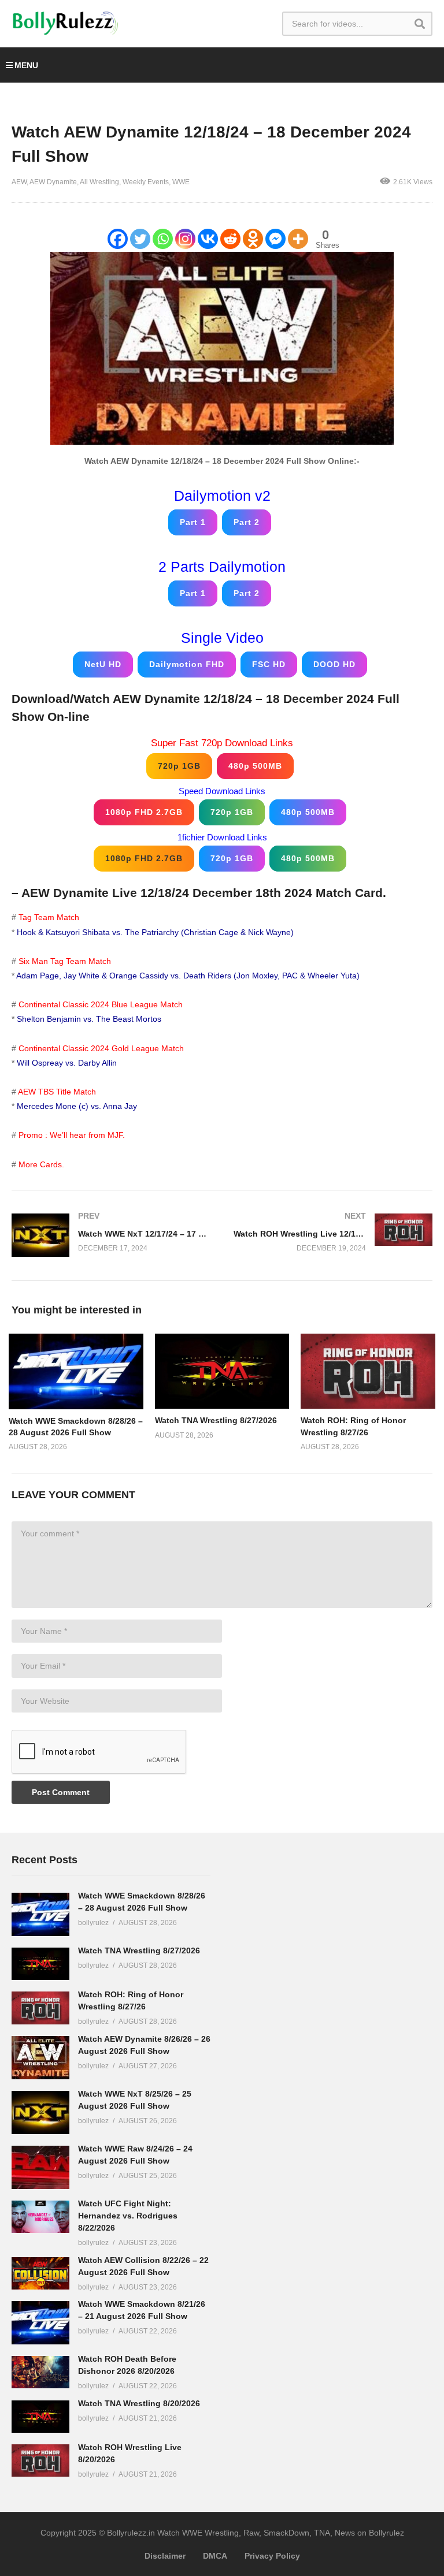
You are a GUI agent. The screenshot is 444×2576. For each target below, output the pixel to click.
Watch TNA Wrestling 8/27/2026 (216, 1420)
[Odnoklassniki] (253, 239)
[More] (298, 239)
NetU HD (103, 664)
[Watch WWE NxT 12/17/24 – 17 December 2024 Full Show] (111, 1235)
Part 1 (193, 522)
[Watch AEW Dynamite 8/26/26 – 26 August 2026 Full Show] (40, 2058)
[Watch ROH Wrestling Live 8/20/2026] (40, 2460)
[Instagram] (185, 239)
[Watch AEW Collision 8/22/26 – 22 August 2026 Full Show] (40, 2273)
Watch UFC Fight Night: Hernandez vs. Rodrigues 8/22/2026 (128, 2216)
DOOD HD (334, 664)
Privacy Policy (272, 2556)
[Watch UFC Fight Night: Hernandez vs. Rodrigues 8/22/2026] (40, 2217)
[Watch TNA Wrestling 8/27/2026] (40, 1964)
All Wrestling (99, 182)
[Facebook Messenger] (275, 239)
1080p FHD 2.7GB (144, 812)
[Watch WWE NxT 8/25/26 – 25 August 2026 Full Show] (40, 2112)
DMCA (215, 2556)
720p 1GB (179, 766)
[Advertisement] (320, 2025)
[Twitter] (140, 239)
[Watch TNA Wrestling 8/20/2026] (40, 2417)
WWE (181, 182)
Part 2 (247, 522)
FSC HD (269, 664)
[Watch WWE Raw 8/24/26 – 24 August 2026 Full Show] (40, 2167)
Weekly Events (146, 182)
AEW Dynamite (53, 182)
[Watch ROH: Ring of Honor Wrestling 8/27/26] (40, 2008)
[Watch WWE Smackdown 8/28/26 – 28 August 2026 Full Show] (40, 1914)
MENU (26, 65)
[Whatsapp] (163, 239)
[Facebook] (118, 239)
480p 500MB (255, 766)
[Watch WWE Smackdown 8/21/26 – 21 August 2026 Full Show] (40, 2323)
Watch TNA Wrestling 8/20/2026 (139, 2403)
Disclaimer (165, 2556)
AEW (19, 182)
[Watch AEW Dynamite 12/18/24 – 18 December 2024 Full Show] (76, 1371)
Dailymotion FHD (187, 664)
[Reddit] (230, 239)
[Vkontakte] (208, 239)
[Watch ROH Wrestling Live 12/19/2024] (333, 1232)
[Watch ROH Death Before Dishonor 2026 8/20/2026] (40, 2372)
